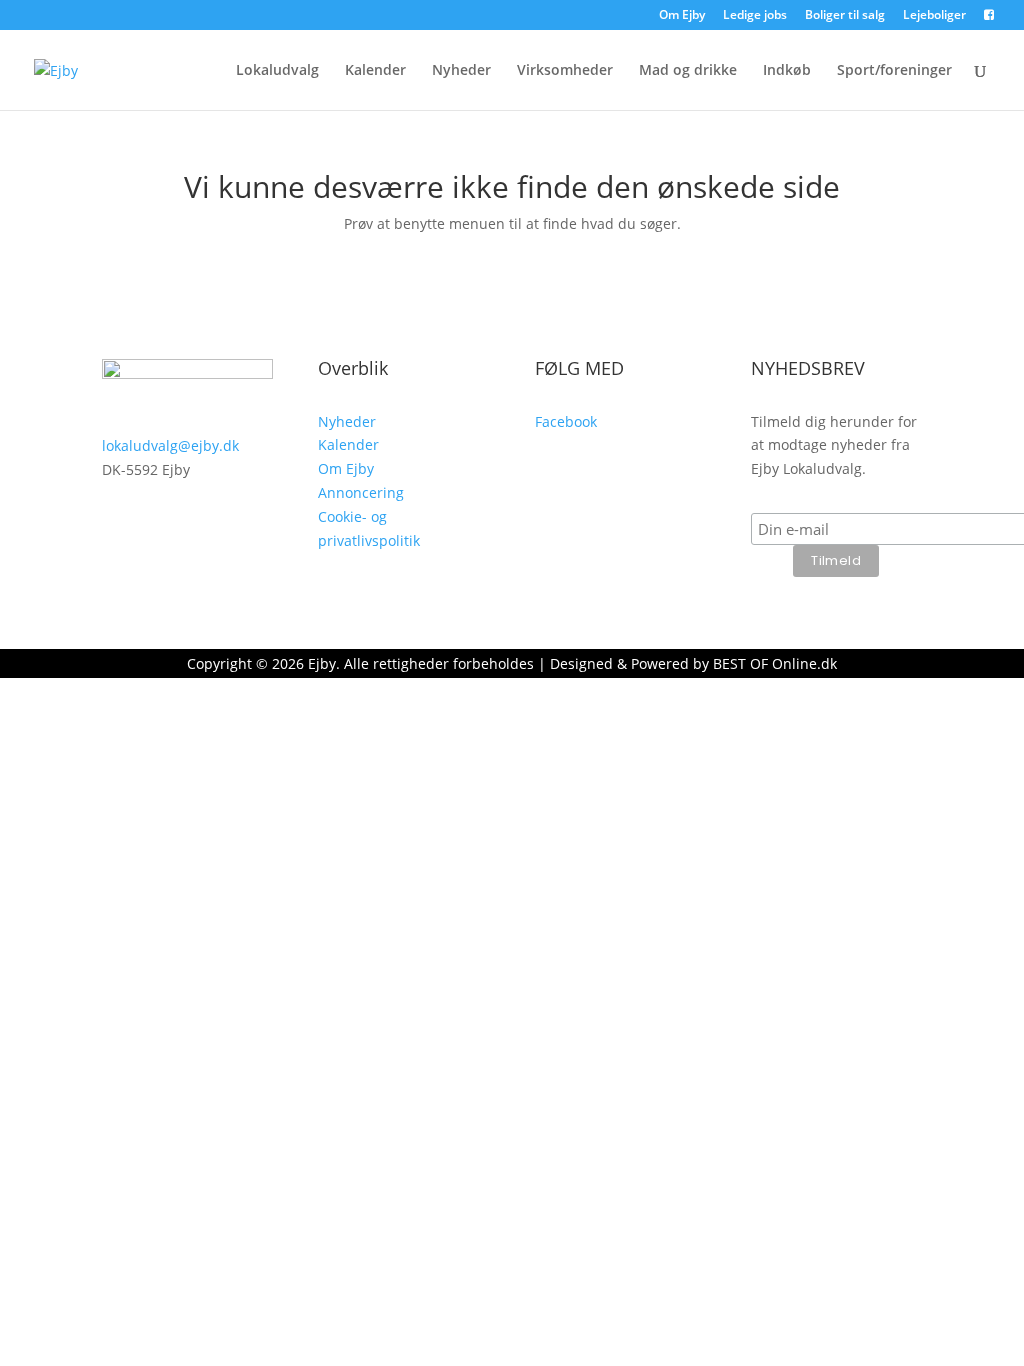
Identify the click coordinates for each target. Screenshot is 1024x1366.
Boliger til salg (845, 16)
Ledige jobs (755, 16)
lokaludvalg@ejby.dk (170, 445)
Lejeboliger (934, 16)
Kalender (375, 71)
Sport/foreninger (894, 71)
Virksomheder (565, 71)
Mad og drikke (688, 71)
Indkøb (787, 71)
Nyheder (461, 71)
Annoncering (361, 492)
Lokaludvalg (277, 71)
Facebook (566, 421)
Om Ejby (682, 16)
